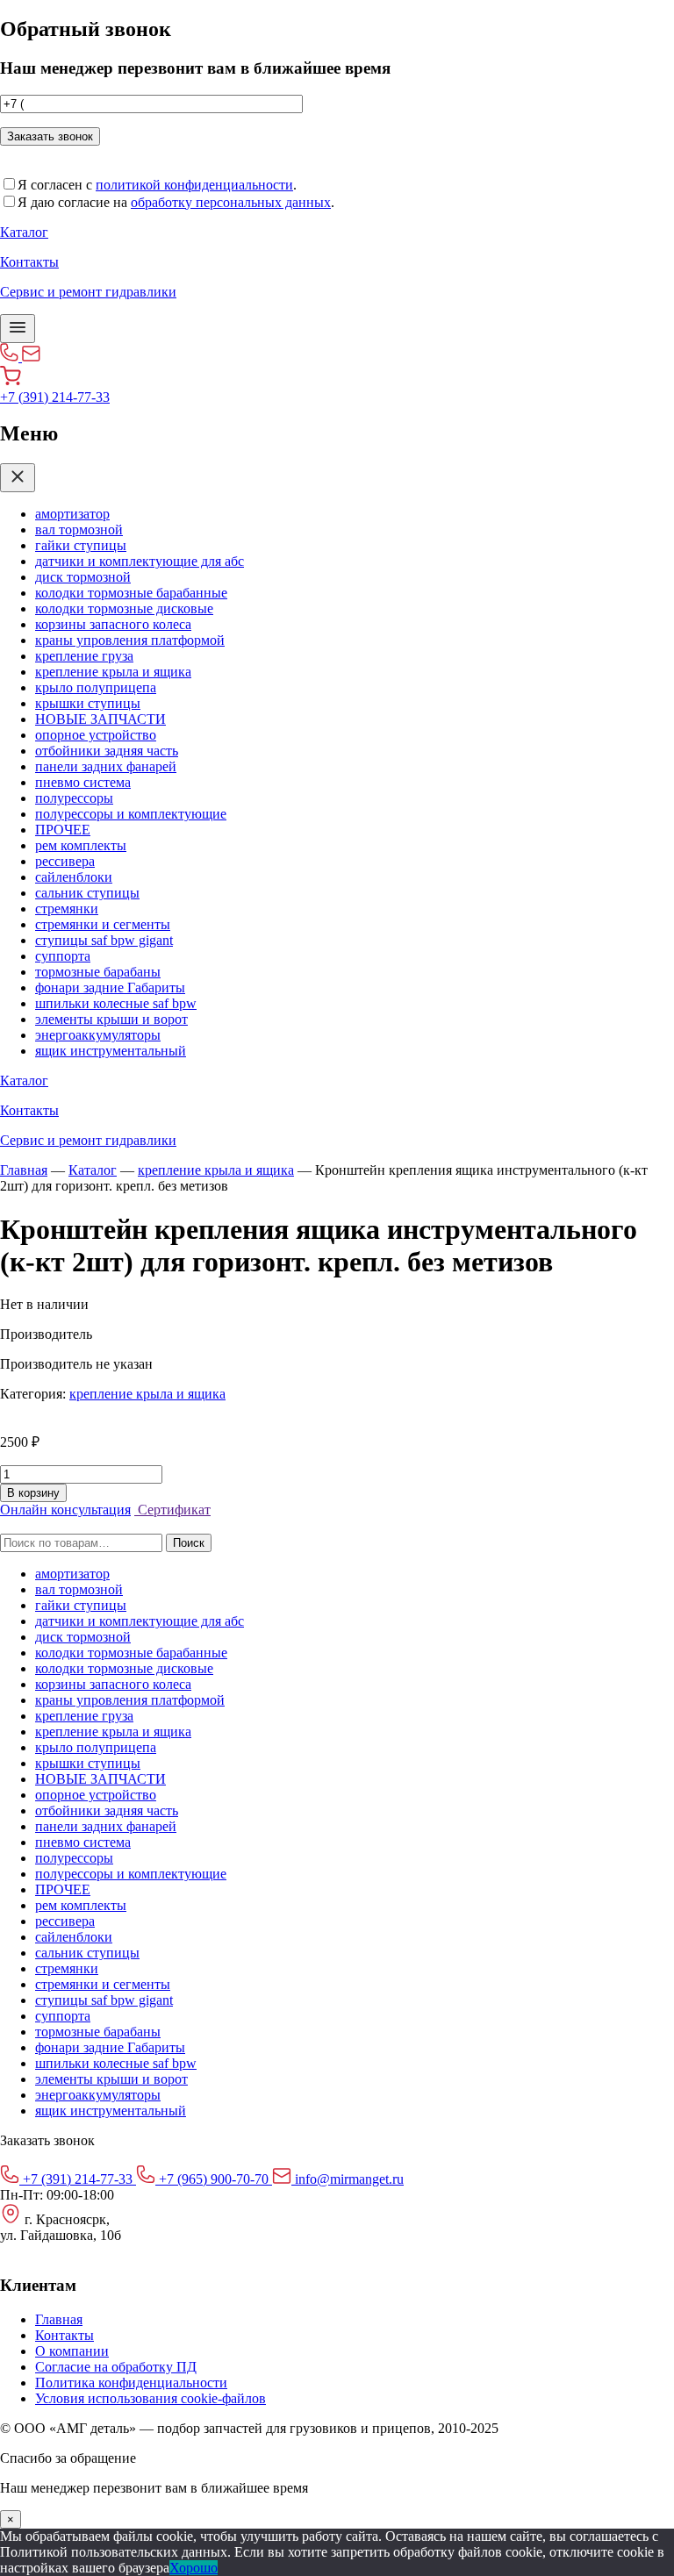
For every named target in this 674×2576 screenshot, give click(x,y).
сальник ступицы (87, 893)
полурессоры (74, 798)
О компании (72, 2351)
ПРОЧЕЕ (63, 830)
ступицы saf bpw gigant (104, 940)
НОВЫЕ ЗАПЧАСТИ (100, 719)
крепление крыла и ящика (113, 672)
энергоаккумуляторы (98, 1035)
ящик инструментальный (111, 1051)
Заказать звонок (50, 136)
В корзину (33, 1493)
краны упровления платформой (130, 640)
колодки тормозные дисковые (124, 608)
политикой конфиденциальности (194, 185)
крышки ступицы (88, 703)
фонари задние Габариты (110, 987)
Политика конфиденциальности (131, 2383)
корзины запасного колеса (113, 624)
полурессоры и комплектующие (131, 814)
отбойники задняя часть (107, 751)
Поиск (189, 1543)
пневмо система (83, 782)
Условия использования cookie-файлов (151, 2398)
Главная (24, 1170)
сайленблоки (74, 877)
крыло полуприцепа (96, 687)
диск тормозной (83, 577)
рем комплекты (81, 845)
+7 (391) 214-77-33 (55, 397)
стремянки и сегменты (103, 924)
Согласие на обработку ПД (116, 2367)
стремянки (67, 909)
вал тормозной (79, 530)
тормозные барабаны (98, 972)
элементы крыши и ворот (111, 1019)
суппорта (63, 956)
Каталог (93, 1170)
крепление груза (84, 656)
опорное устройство (96, 735)
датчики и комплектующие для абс (140, 561)
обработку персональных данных (231, 202)
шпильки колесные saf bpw (116, 1003)
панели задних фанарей (106, 766)
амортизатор (72, 514)
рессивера (65, 861)
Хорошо (194, 2568)
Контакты (65, 2335)
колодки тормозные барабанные (131, 593)
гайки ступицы (81, 545)
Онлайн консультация (65, 1510)
